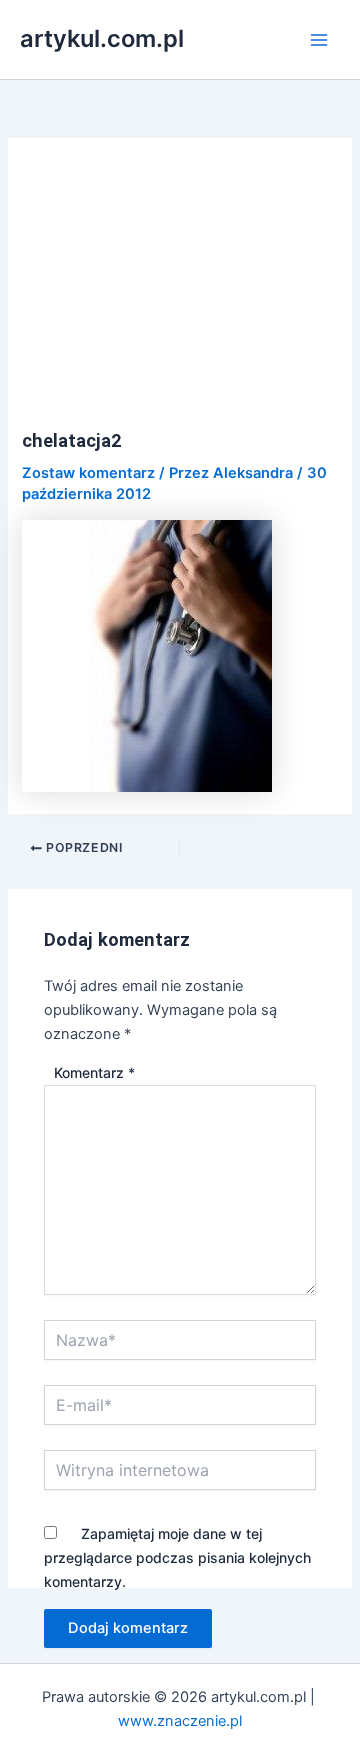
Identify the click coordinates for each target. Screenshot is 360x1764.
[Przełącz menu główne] (319, 40)
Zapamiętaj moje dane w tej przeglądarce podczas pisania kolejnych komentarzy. (177, 1557)
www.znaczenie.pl (180, 1721)
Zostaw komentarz (88, 473)
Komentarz (94, 1072)
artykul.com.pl (102, 38)
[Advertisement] (180, 295)
